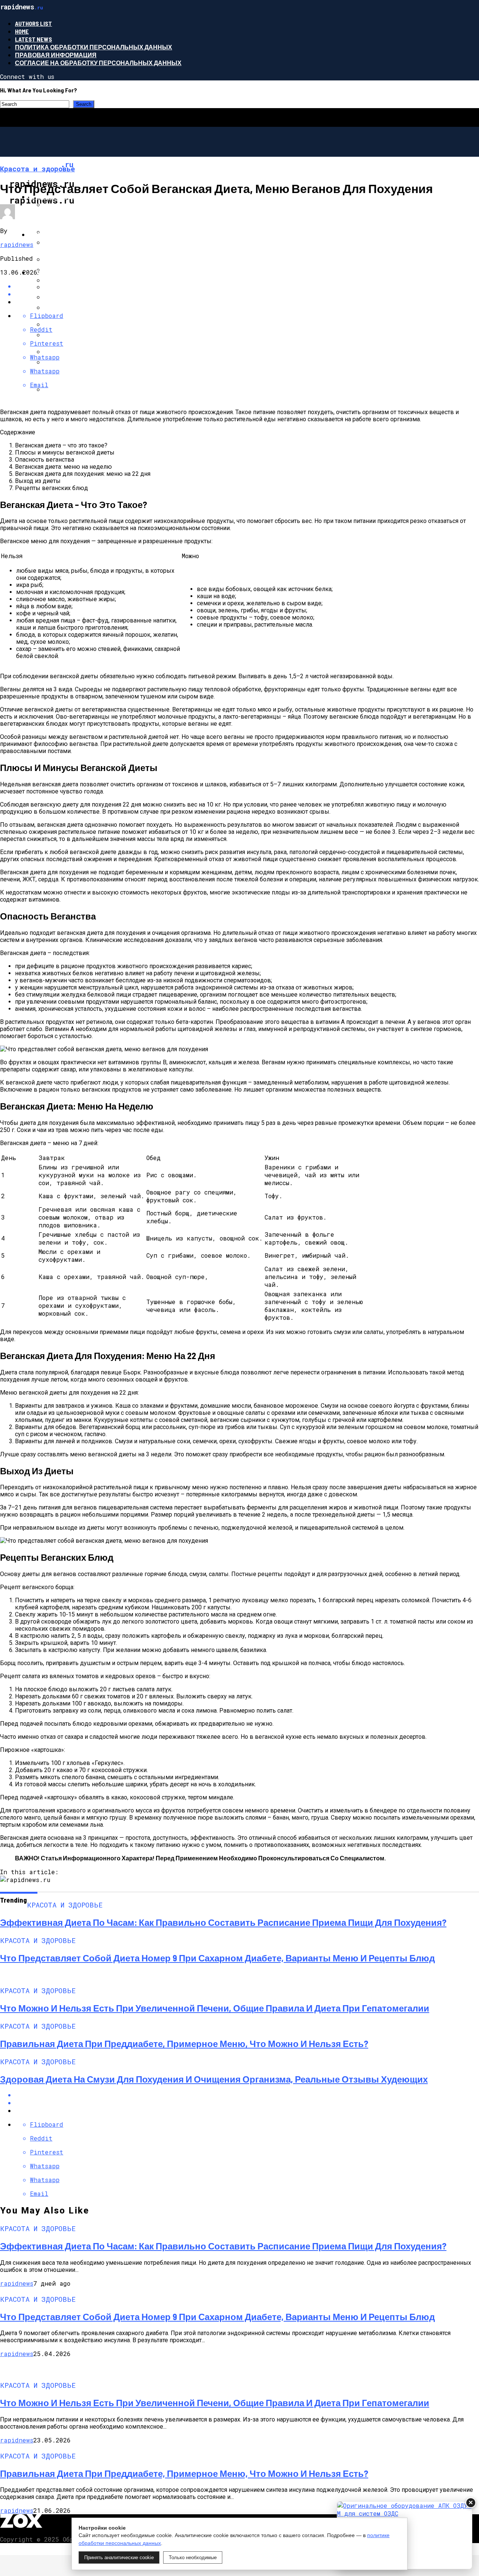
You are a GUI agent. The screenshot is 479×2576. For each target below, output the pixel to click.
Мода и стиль (52, 272)
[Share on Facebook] (247, 2095)
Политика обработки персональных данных (94, 47)
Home (22, 31)
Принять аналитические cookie (119, 2557)
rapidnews (17, 244)
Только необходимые (193, 2557)
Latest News (33, 39)
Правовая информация (56, 55)
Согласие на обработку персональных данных (98, 63)
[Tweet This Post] (247, 2103)
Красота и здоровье (64, 197)
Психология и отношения (74, 234)
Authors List (33, 23)
